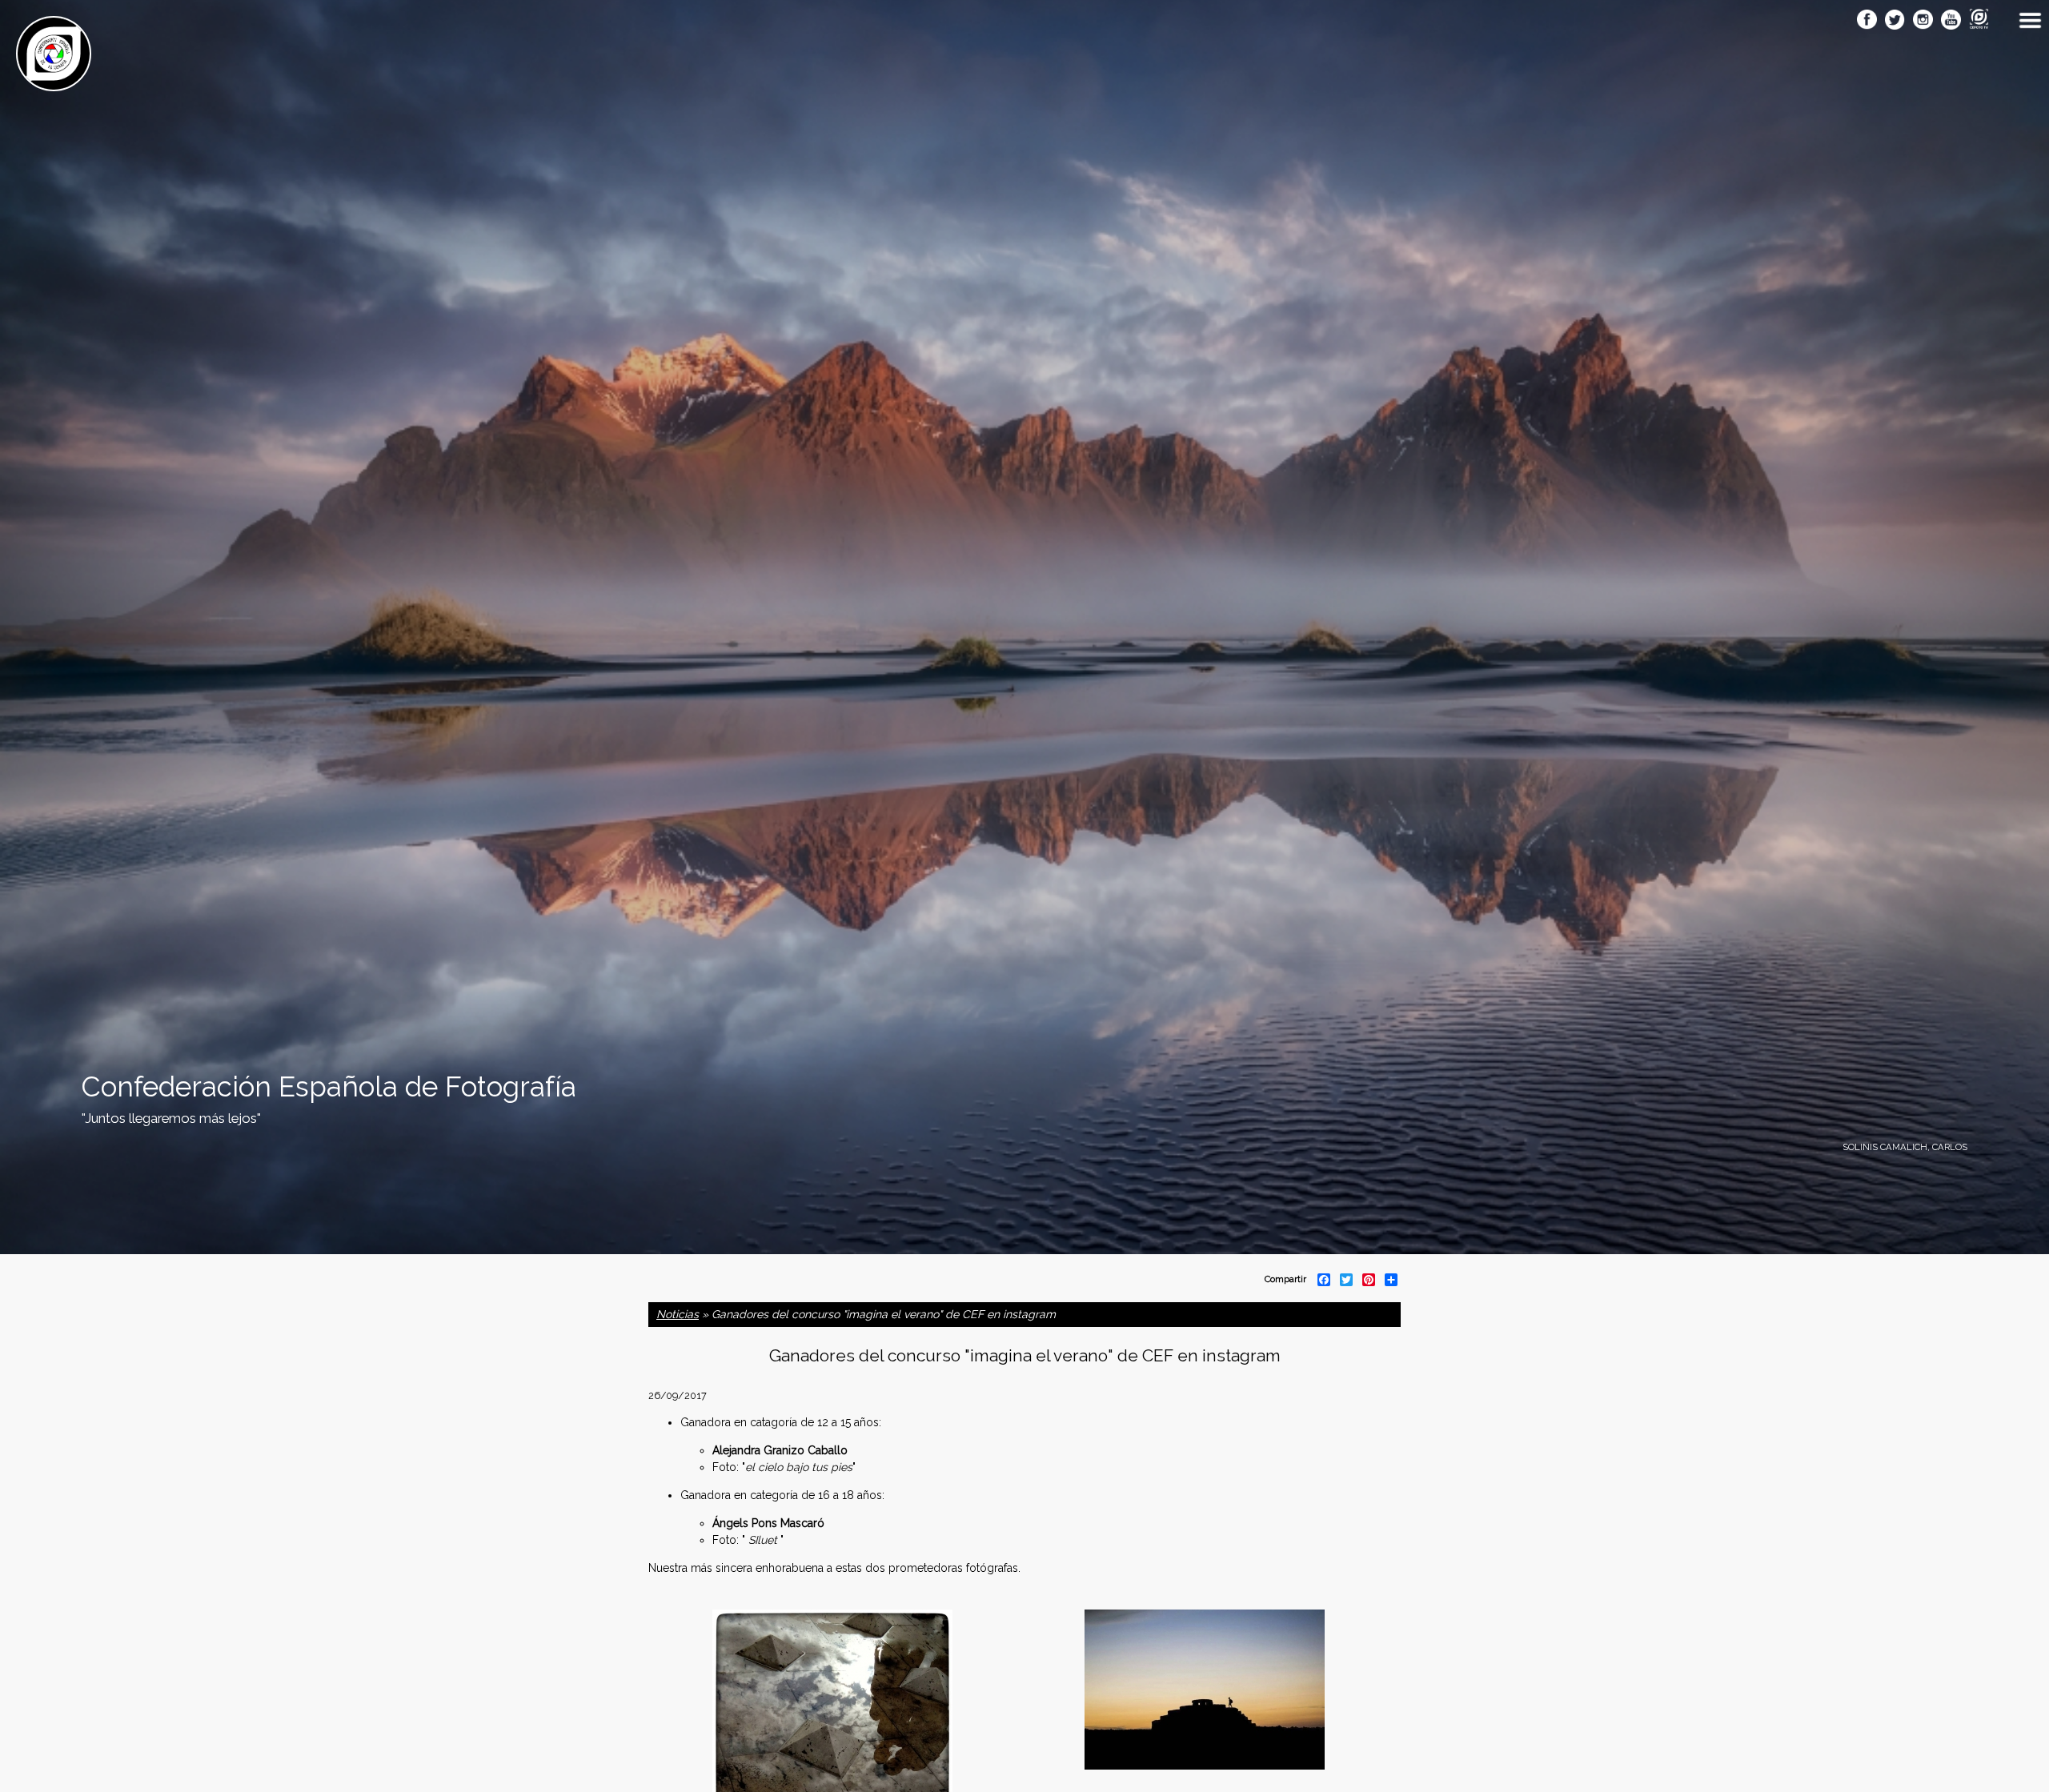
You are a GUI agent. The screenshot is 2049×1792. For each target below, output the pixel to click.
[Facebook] (1867, 21)
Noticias (678, 1314)
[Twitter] (1895, 21)
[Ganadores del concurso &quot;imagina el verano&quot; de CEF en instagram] (1205, 1762)
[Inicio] (54, 82)
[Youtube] (1951, 21)
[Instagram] (1923, 21)
